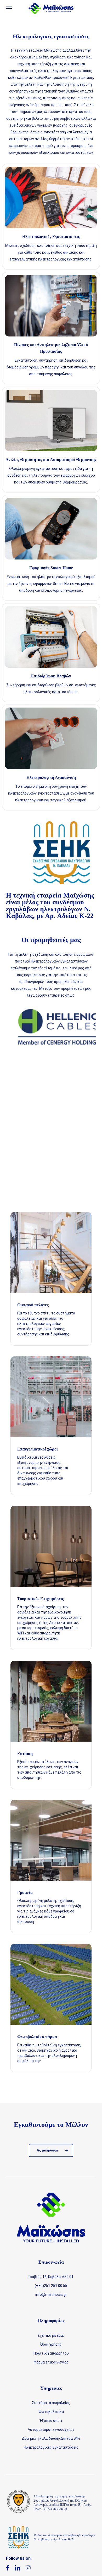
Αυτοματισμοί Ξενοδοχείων (51, 2430)
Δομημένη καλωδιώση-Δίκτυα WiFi (51, 2438)
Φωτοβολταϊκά (51, 2412)
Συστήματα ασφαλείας (51, 2403)
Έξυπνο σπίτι (51, 2421)
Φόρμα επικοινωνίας (51, 2362)
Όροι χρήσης (51, 2344)
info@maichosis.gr (51, 2295)
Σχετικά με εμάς (51, 2335)
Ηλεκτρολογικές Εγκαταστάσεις (51, 2447)
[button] (9, 8)
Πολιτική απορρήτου (51, 2353)
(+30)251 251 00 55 (51, 2286)
